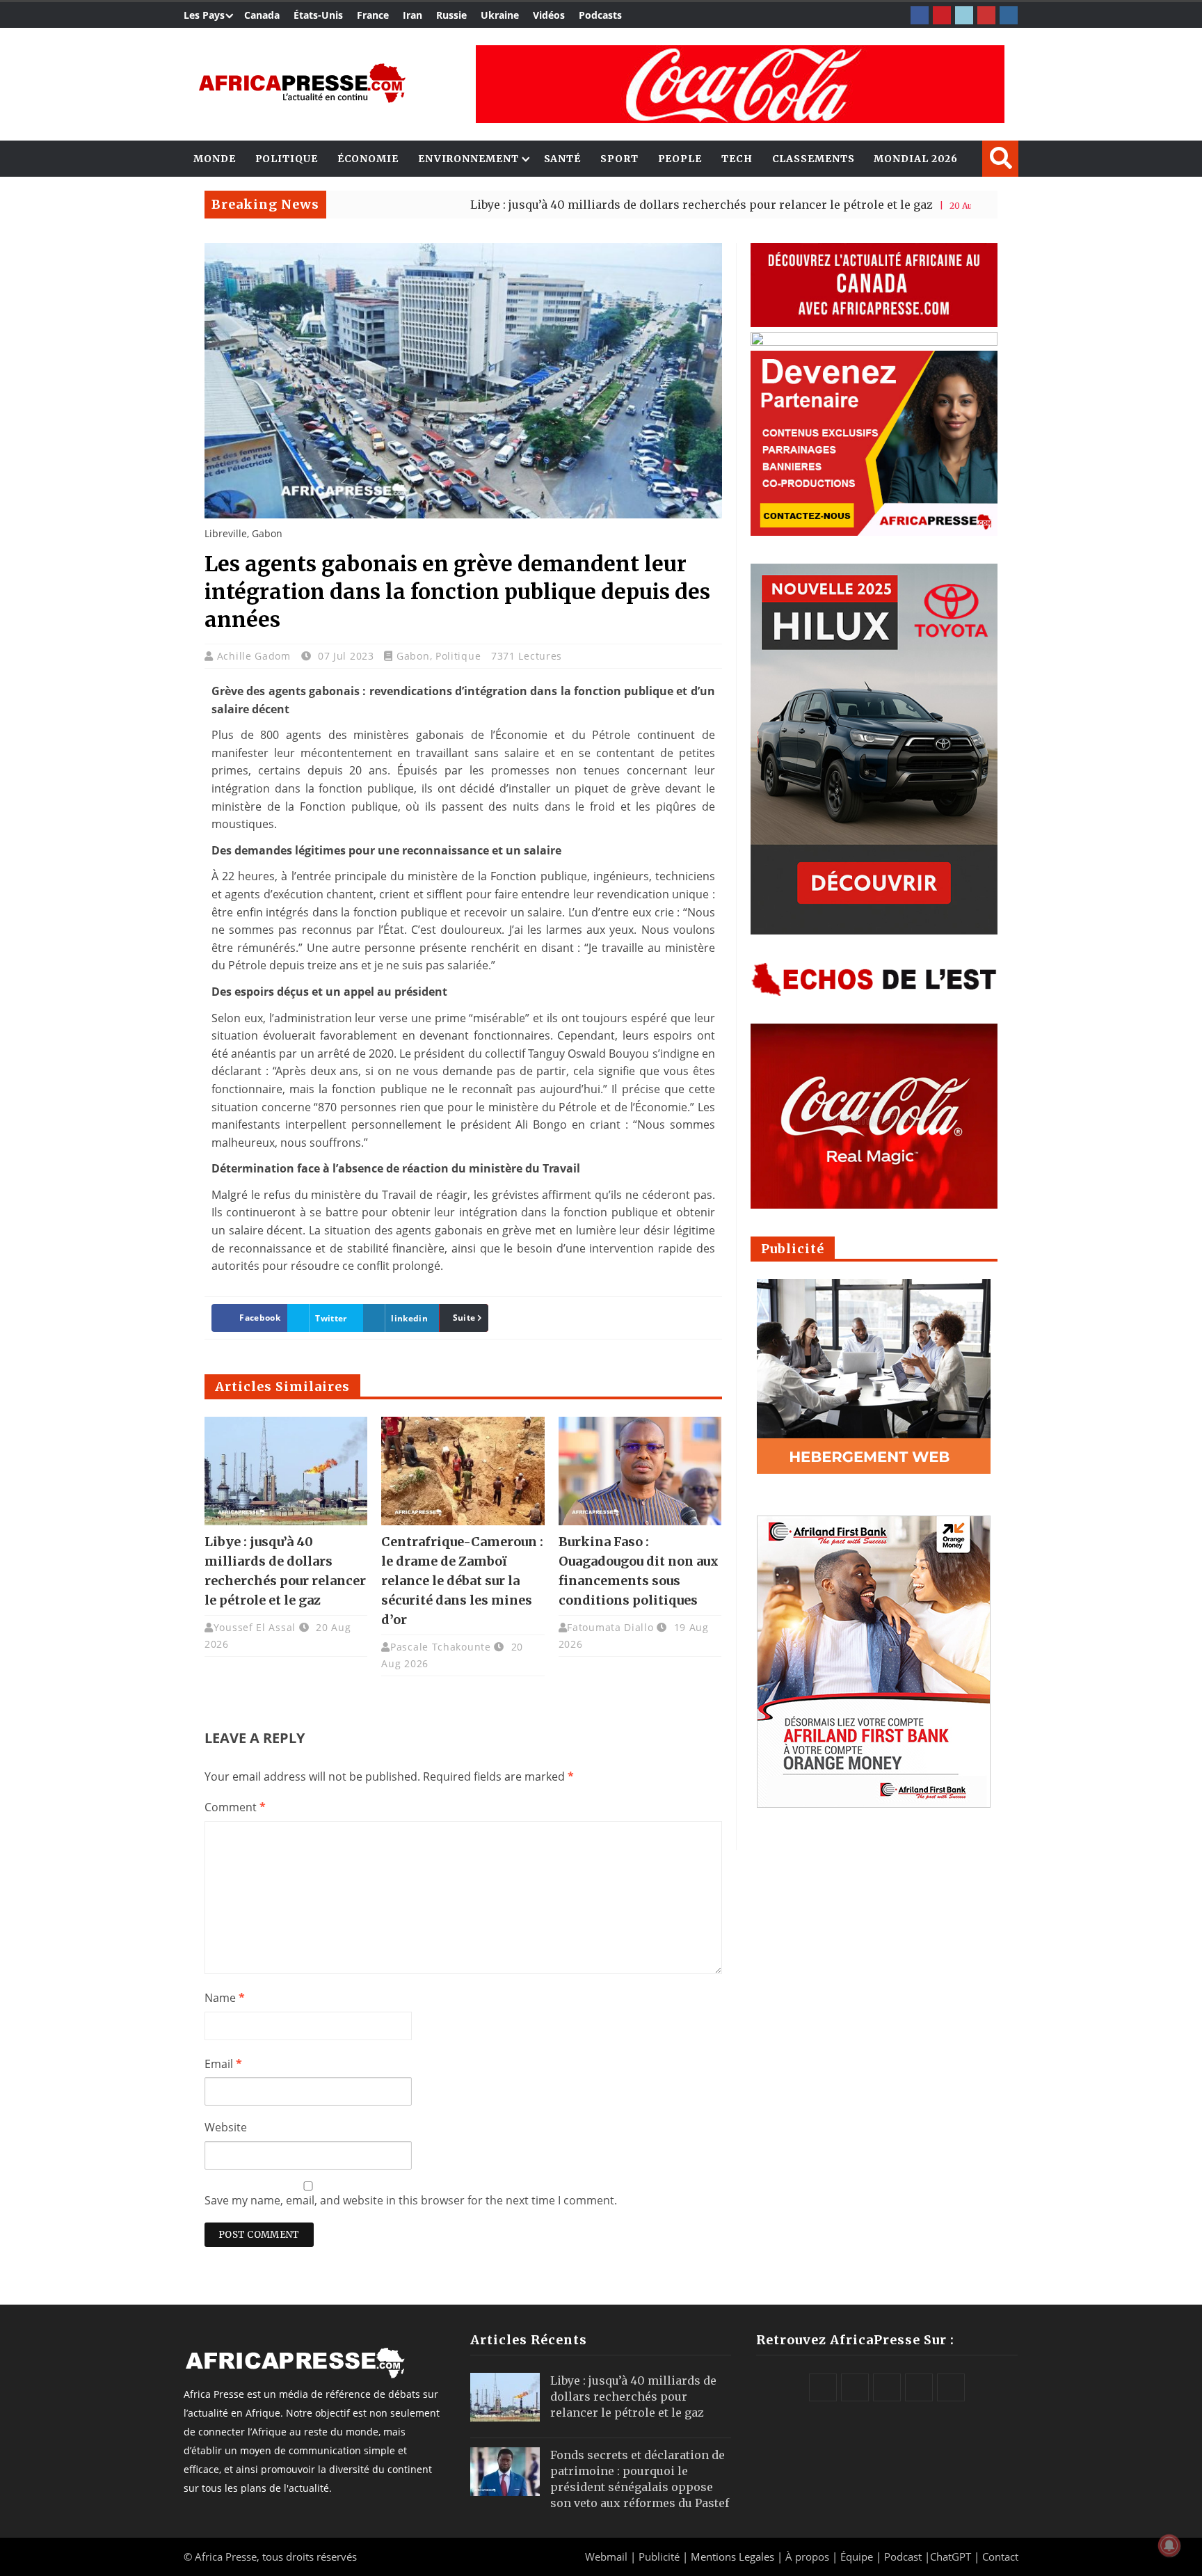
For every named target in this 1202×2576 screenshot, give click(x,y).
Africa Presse (226, 2557)
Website (226, 2127)
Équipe (858, 2557)
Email (223, 2064)
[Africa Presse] (302, 83)
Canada (262, 15)
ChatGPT (951, 2557)
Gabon (413, 656)
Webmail (606, 2557)
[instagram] (1009, 15)
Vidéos (549, 15)
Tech (737, 159)
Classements (814, 159)
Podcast (903, 2557)
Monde (215, 159)
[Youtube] (986, 15)
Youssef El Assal (255, 1627)
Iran (412, 15)
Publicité (660, 2557)
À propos (807, 2557)
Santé (563, 159)
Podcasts (600, 15)
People (680, 159)
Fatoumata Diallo (610, 1627)
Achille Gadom (256, 656)
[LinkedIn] (964, 15)
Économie (368, 159)
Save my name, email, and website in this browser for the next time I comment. (411, 2200)
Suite (464, 1318)
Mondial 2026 (916, 159)
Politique (287, 159)
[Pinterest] (942, 15)
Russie (451, 15)
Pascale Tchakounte (441, 1647)
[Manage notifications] (1169, 2545)
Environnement (468, 159)
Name (225, 1998)
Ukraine (500, 15)
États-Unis (318, 15)
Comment (235, 1807)
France (373, 15)
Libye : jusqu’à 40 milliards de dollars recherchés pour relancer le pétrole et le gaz (601, 205)
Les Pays (204, 15)
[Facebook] (920, 15)
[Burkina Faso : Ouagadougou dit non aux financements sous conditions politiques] (640, 1471)
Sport (619, 159)
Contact (1000, 2557)
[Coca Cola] (740, 84)
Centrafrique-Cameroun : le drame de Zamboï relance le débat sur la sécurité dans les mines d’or (462, 1581)
